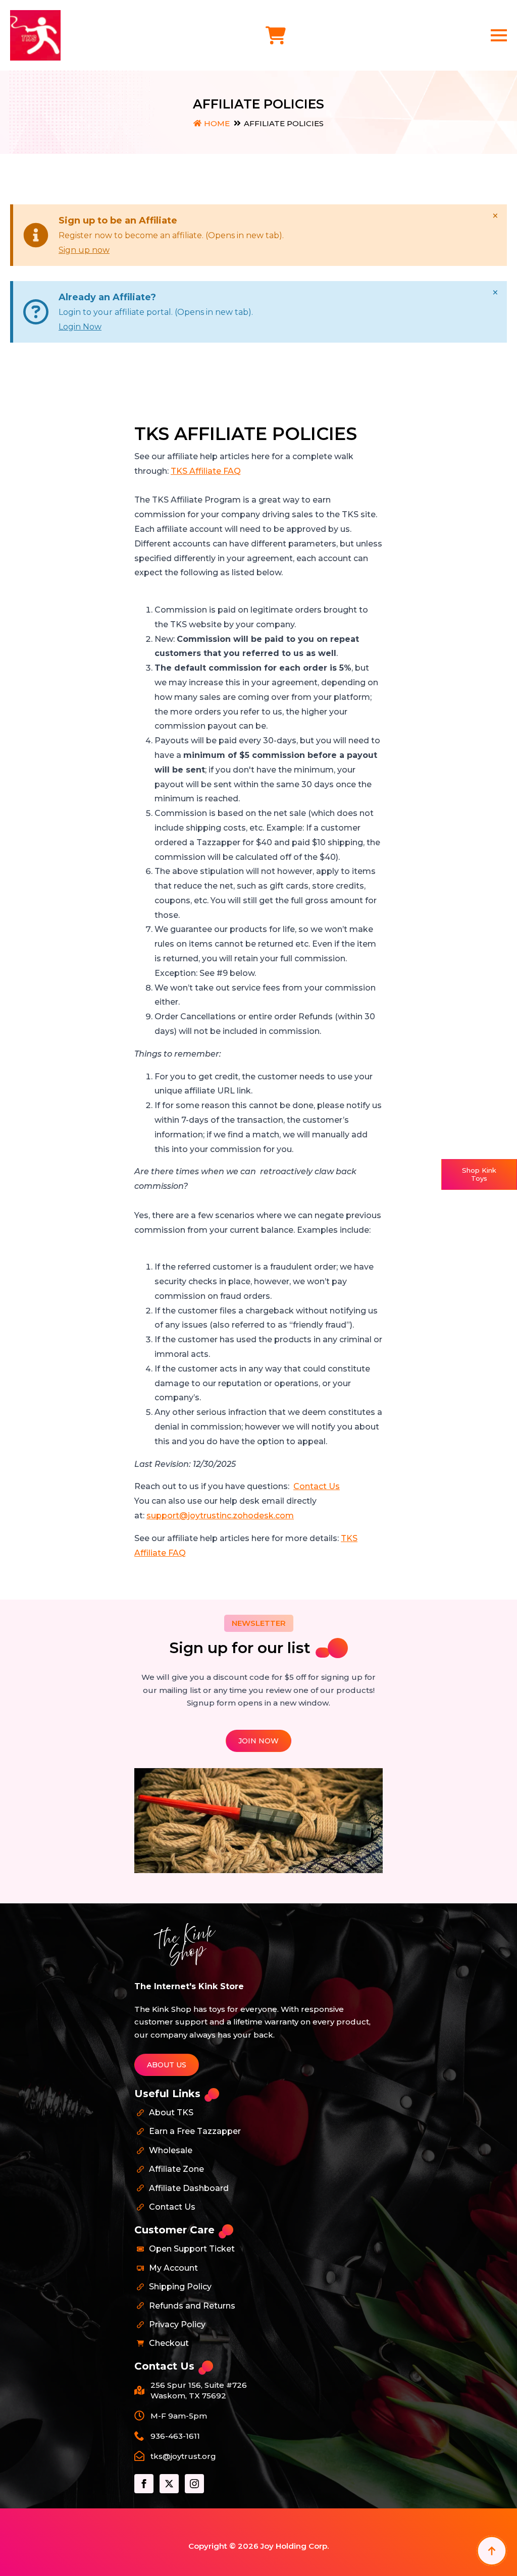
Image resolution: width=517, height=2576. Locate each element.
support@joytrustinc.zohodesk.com (220, 1516)
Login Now (80, 327)
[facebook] (144, 2484)
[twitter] (169, 2484)
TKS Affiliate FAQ (206, 471)
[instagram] (194, 2484)
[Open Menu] (499, 35)
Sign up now (84, 250)
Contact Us (317, 1486)
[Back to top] (492, 2551)
